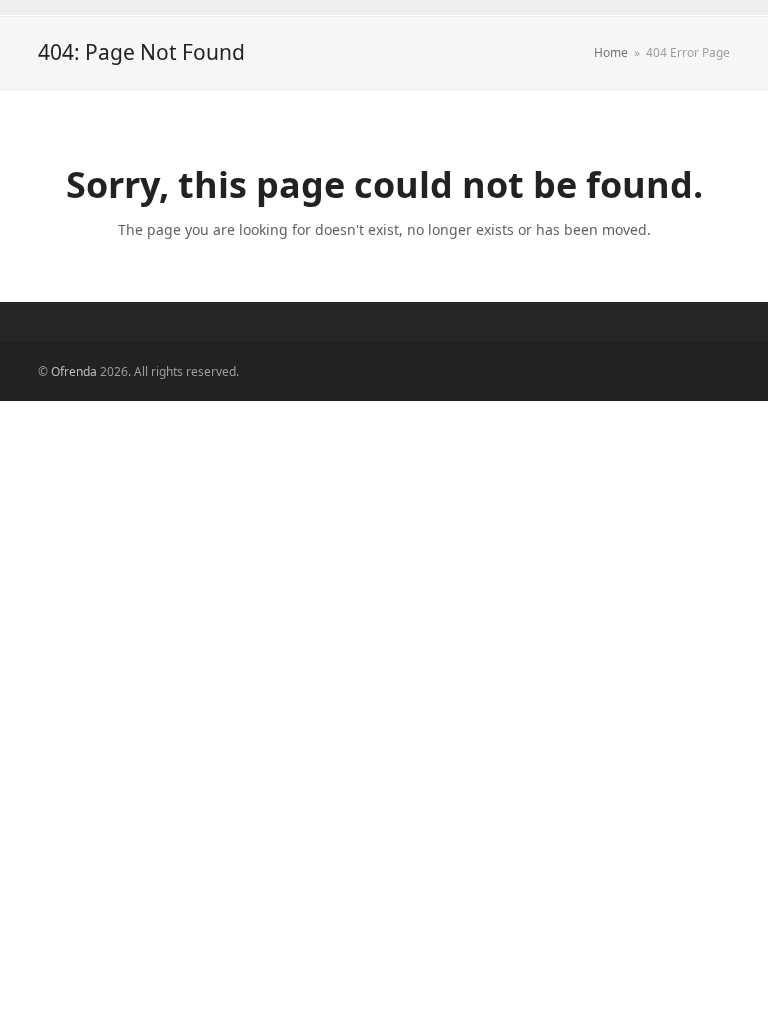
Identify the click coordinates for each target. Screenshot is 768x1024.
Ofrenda (74, 371)
